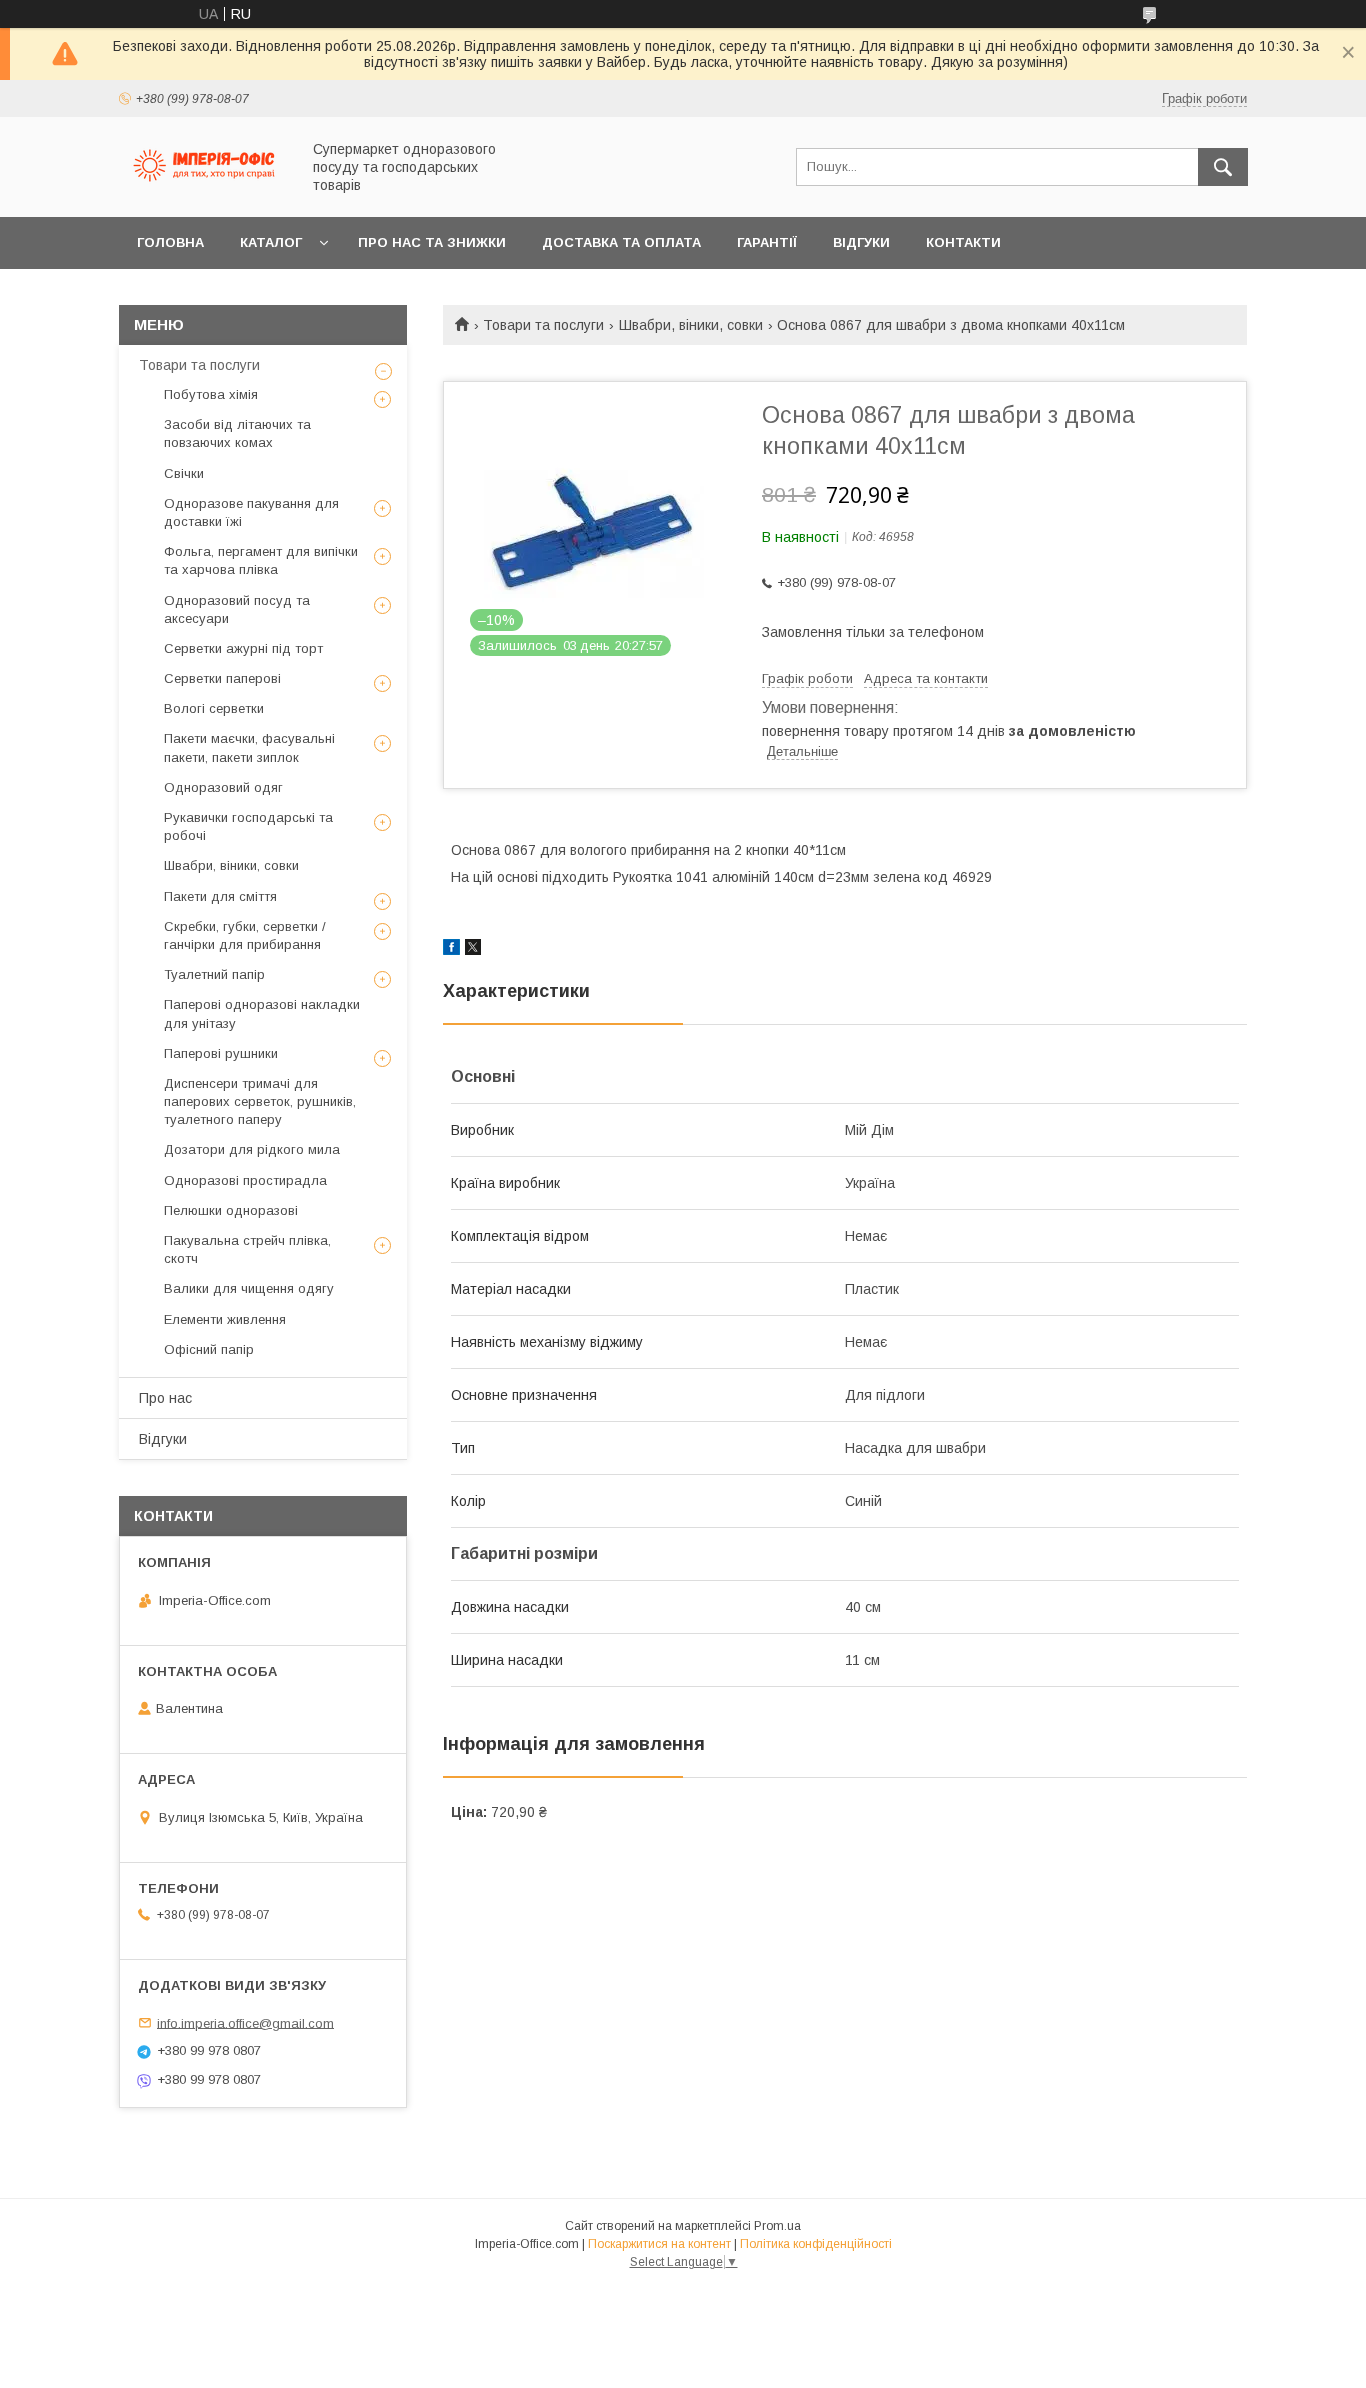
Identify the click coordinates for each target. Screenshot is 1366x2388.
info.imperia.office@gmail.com (245, 2022)
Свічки (184, 473)
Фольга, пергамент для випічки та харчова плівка (261, 560)
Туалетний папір (214, 974)
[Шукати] (1223, 167)
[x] (473, 950)
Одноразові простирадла (245, 1180)
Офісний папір (209, 1349)
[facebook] (451, 950)
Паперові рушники (221, 1053)
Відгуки (861, 242)
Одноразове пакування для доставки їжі (251, 512)
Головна (170, 242)
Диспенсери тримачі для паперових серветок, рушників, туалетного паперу (260, 1101)
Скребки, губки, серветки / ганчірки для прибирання (245, 935)
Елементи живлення (225, 1319)
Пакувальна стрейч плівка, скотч (247, 1249)
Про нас (165, 1398)
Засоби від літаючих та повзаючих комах (237, 433)
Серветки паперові (222, 678)
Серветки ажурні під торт (243, 648)
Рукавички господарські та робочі (248, 826)
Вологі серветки (214, 708)
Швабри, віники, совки (691, 325)
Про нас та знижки (432, 242)
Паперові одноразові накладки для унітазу (262, 1013)
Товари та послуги (543, 325)
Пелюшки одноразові (231, 1210)
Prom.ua (777, 2226)
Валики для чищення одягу (249, 1288)
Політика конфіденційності (816, 2244)
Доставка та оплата (621, 242)
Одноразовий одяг (223, 787)
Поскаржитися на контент (659, 2244)
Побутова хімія (211, 394)
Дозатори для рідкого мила (252, 1149)
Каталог (271, 242)
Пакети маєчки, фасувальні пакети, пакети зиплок (249, 747)
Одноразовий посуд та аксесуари (237, 609)
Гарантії (767, 242)
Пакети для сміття (220, 896)
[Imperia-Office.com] (204, 191)
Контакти (963, 242)
